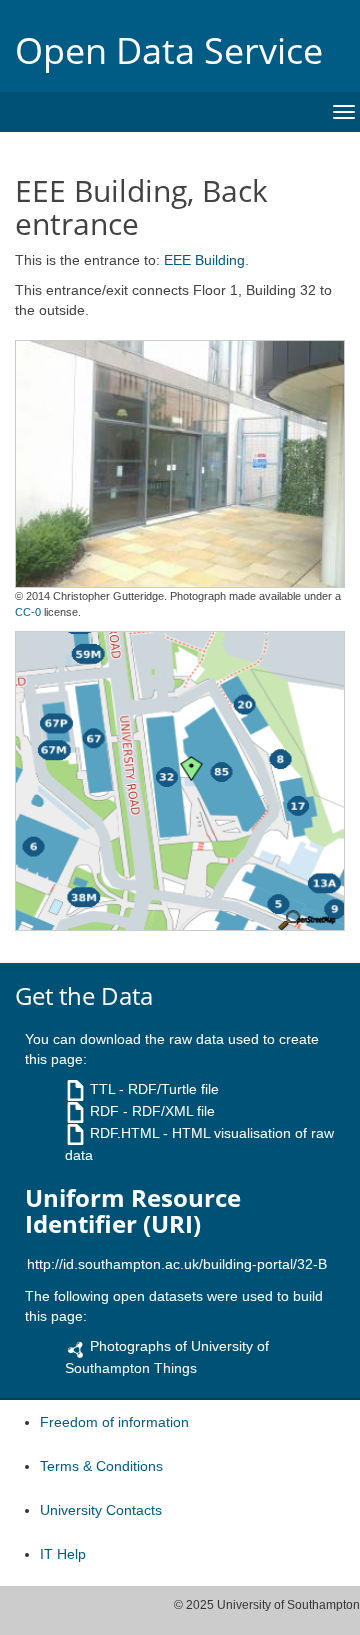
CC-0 (28, 612)
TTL (102, 1089)
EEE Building (204, 260)
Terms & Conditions (101, 1466)
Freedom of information (114, 1422)
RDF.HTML (124, 1133)
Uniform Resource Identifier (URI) (133, 1211)
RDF (104, 1111)
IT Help (63, 1554)
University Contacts (101, 1510)
